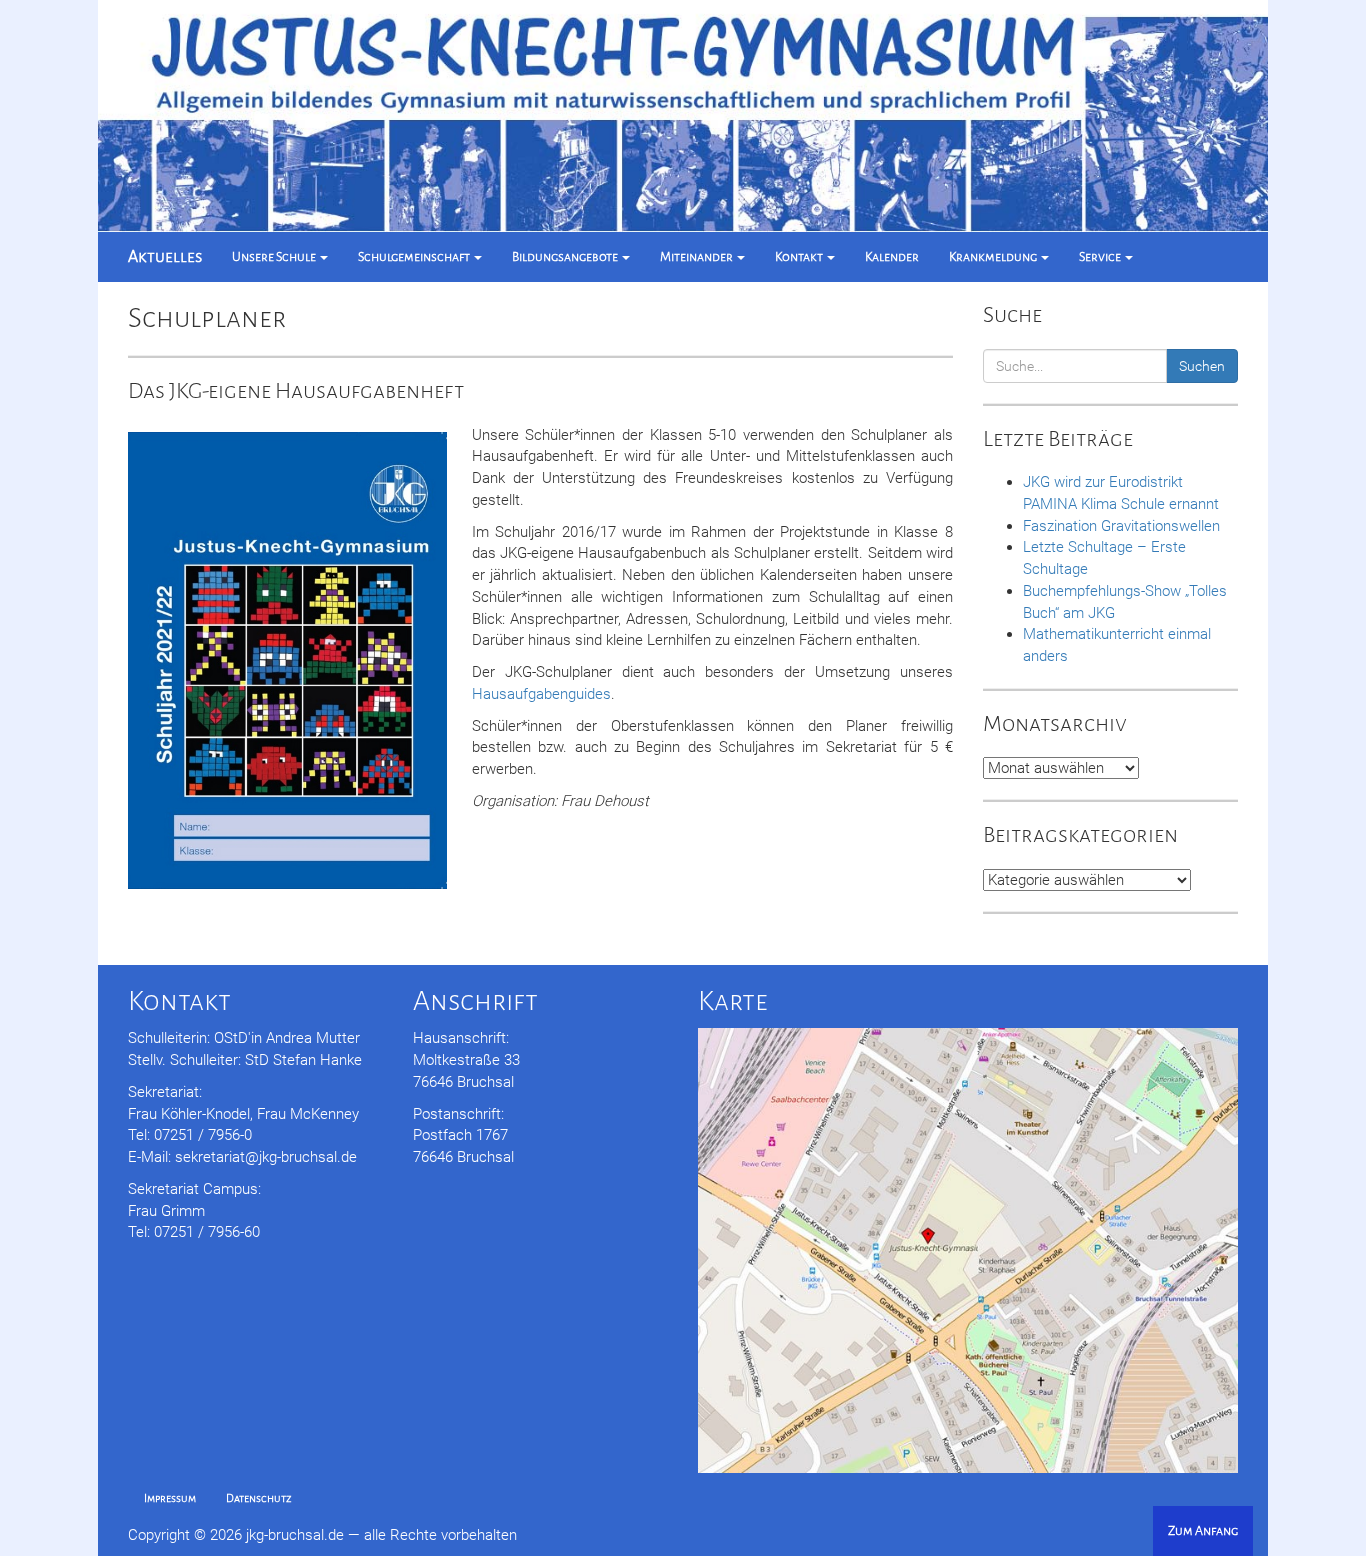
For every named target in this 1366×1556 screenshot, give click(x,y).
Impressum (170, 1498)
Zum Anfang (1203, 1531)
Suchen (1202, 366)
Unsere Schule (275, 257)
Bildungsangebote (566, 257)
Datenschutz (259, 1498)
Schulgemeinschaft (415, 257)
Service (1101, 257)
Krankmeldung (994, 257)
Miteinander (697, 257)
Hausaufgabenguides (541, 694)
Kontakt (800, 257)
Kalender (892, 257)
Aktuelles (165, 256)
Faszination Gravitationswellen (1121, 526)
